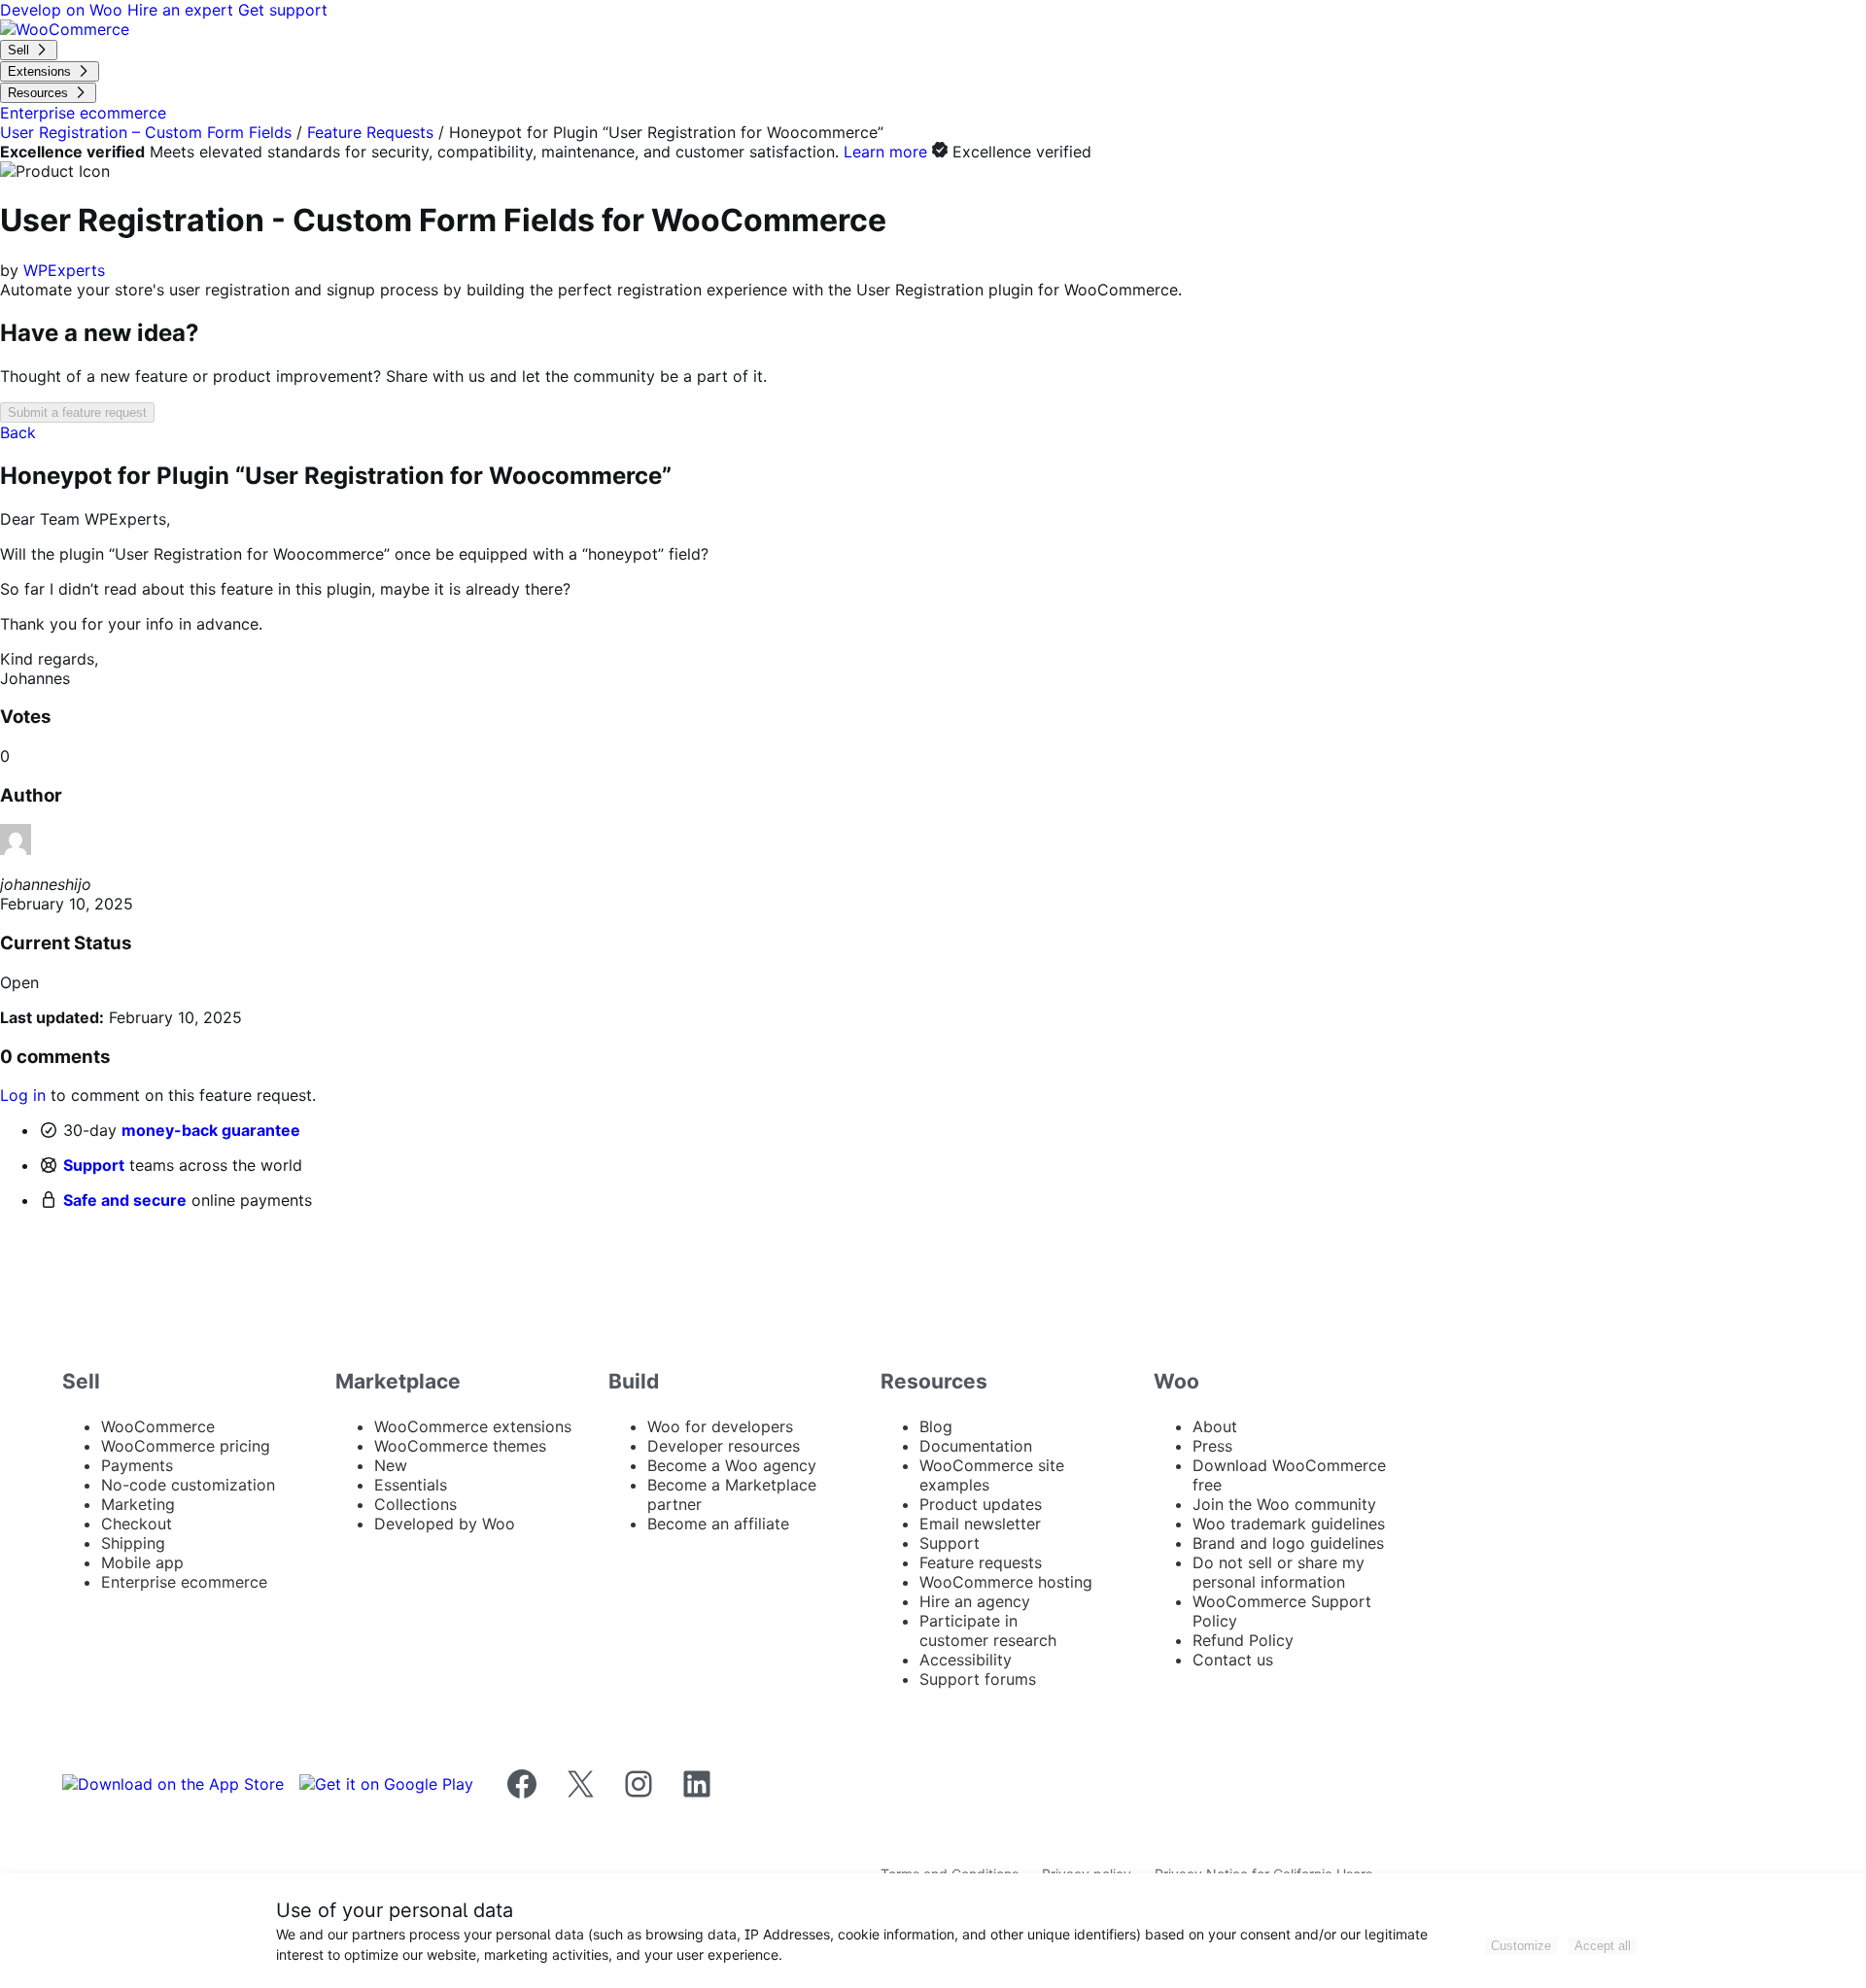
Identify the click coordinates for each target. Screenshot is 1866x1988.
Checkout (137, 1524)
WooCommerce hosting (1006, 1582)
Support (94, 1165)
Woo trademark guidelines (1289, 1524)
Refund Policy (1243, 1640)
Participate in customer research (988, 1630)
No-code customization (188, 1485)
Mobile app (142, 1562)
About (1215, 1426)
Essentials (411, 1485)
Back (18, 432)
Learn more (885, 152)
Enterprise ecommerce (184, 1582)
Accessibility (966, 1660)
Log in (23, 1095)
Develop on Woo (64, 10)
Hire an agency (975, 1601)
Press (1212, 1446)
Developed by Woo (445, 1524)
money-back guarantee (211, 1130)
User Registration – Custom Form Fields (146, 132)
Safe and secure (125, 1200)
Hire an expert (183, 10)
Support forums (978, 1679)
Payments (137, 1465)
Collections (415, 1504)
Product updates (981, 1504)
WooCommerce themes (460, 1446)
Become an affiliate (718, 1524)
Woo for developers (720, 1426)
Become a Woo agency (732, 1465)
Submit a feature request (77, 412)
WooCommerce (158, 1426)
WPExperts (64, 270)
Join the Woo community (1284, 1504)
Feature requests (981, 1562)
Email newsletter (980, 1524)
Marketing (138, 1504)
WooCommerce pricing (186, 1446)
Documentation (976, 1446)
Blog (936, 1426)
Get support (283, 10)
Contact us (1233, 1660)
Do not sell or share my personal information (1279, 1572)
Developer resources (724, 1446)
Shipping (133, 1543)
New (391, 1465)
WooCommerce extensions (473, 1426)
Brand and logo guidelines (1288, 1543)
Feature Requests (370, 132)
